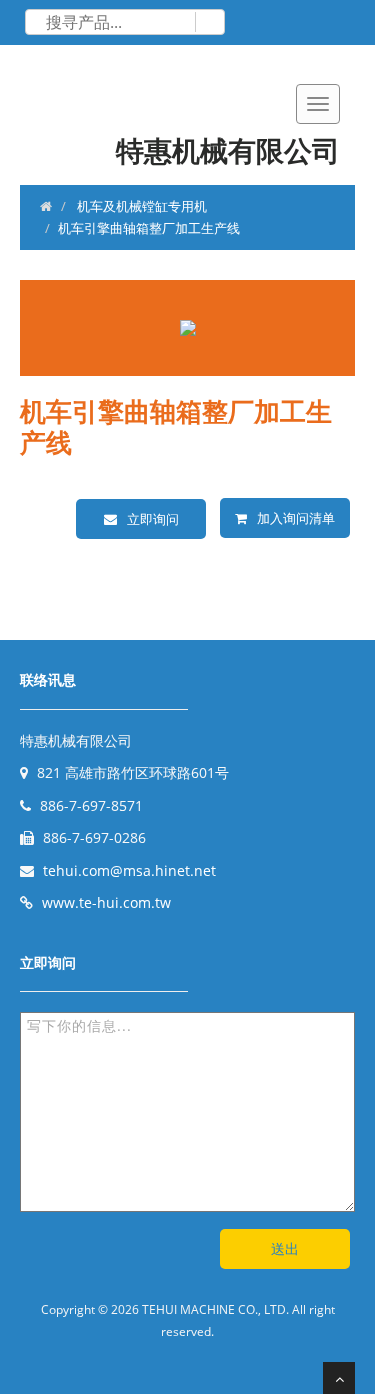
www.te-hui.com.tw (106, 902)
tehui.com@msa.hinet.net (129, 870)
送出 (285, 1248)
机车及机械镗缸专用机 (140, 206)
